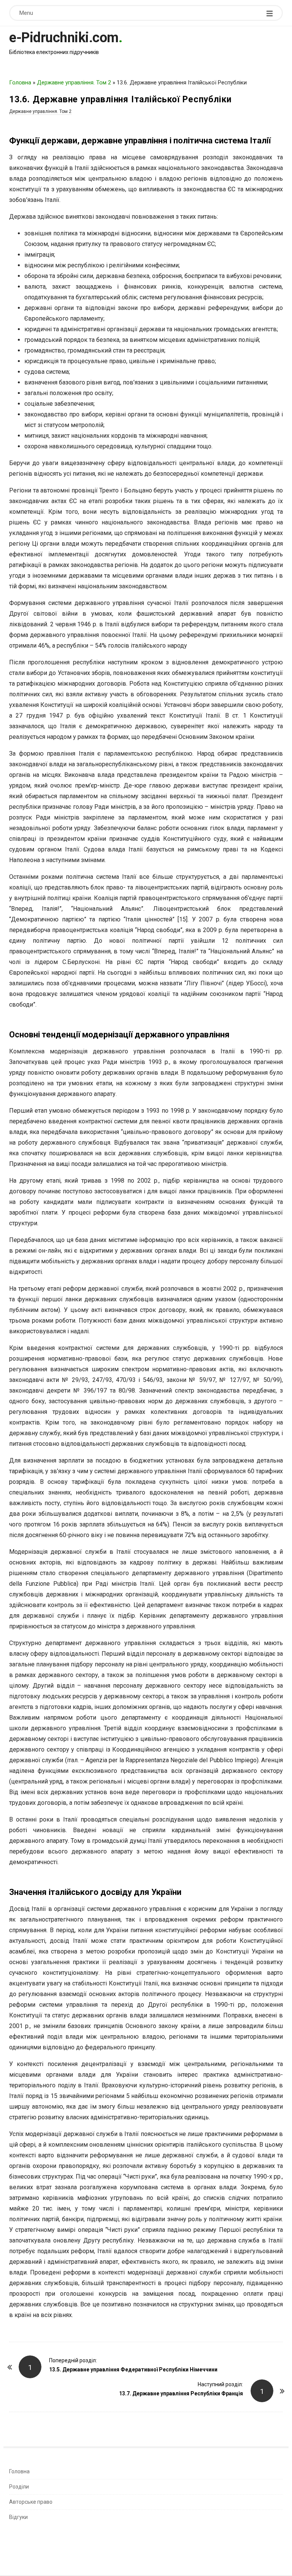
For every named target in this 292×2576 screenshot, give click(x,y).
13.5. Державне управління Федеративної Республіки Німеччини (133, 2370)
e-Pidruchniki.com (64, 38)
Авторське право (31, 2502)
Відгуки (18, 2517)
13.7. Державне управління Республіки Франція (181, 2393)
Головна (20, 83)
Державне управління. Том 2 (74, 83)
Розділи (19, 2487)
